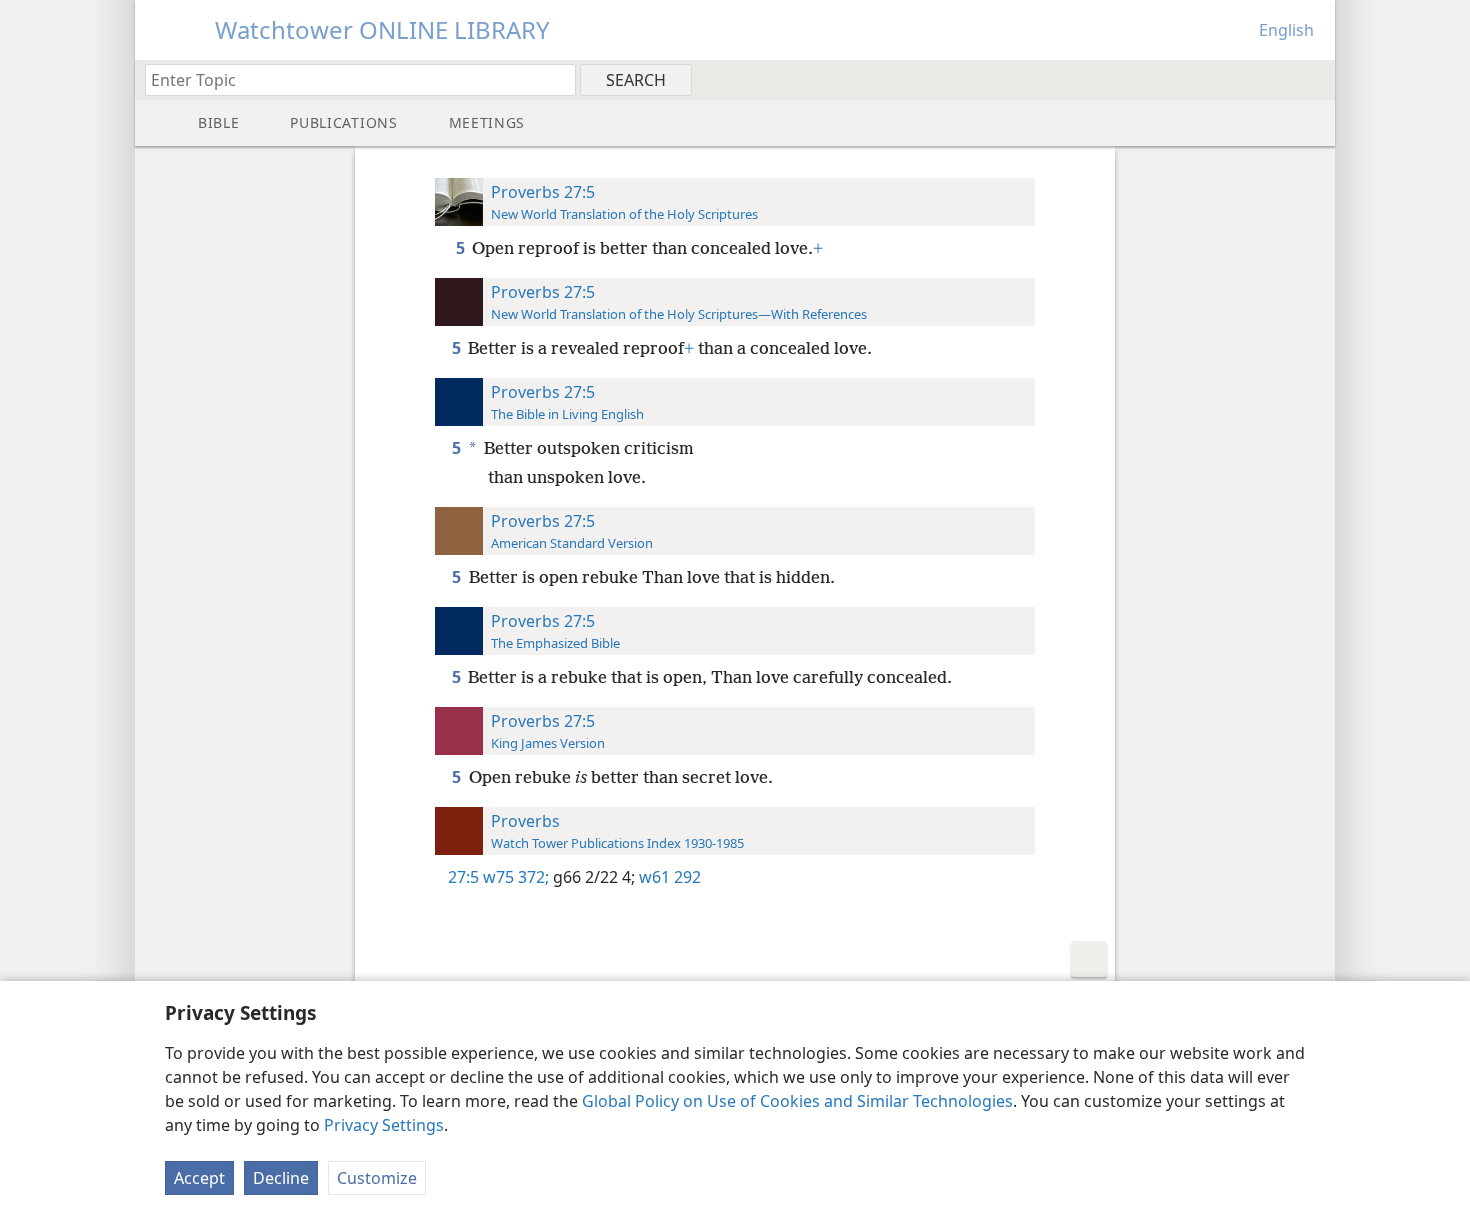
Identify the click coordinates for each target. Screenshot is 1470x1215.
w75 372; (516, 877)
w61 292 (668, 877)
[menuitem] (1312, 79)
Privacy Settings (384, 1125)
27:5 (463, 877)
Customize (377, 1178)
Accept (199, 1178)
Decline (281, 1178)
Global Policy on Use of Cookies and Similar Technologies (797, 1101)
